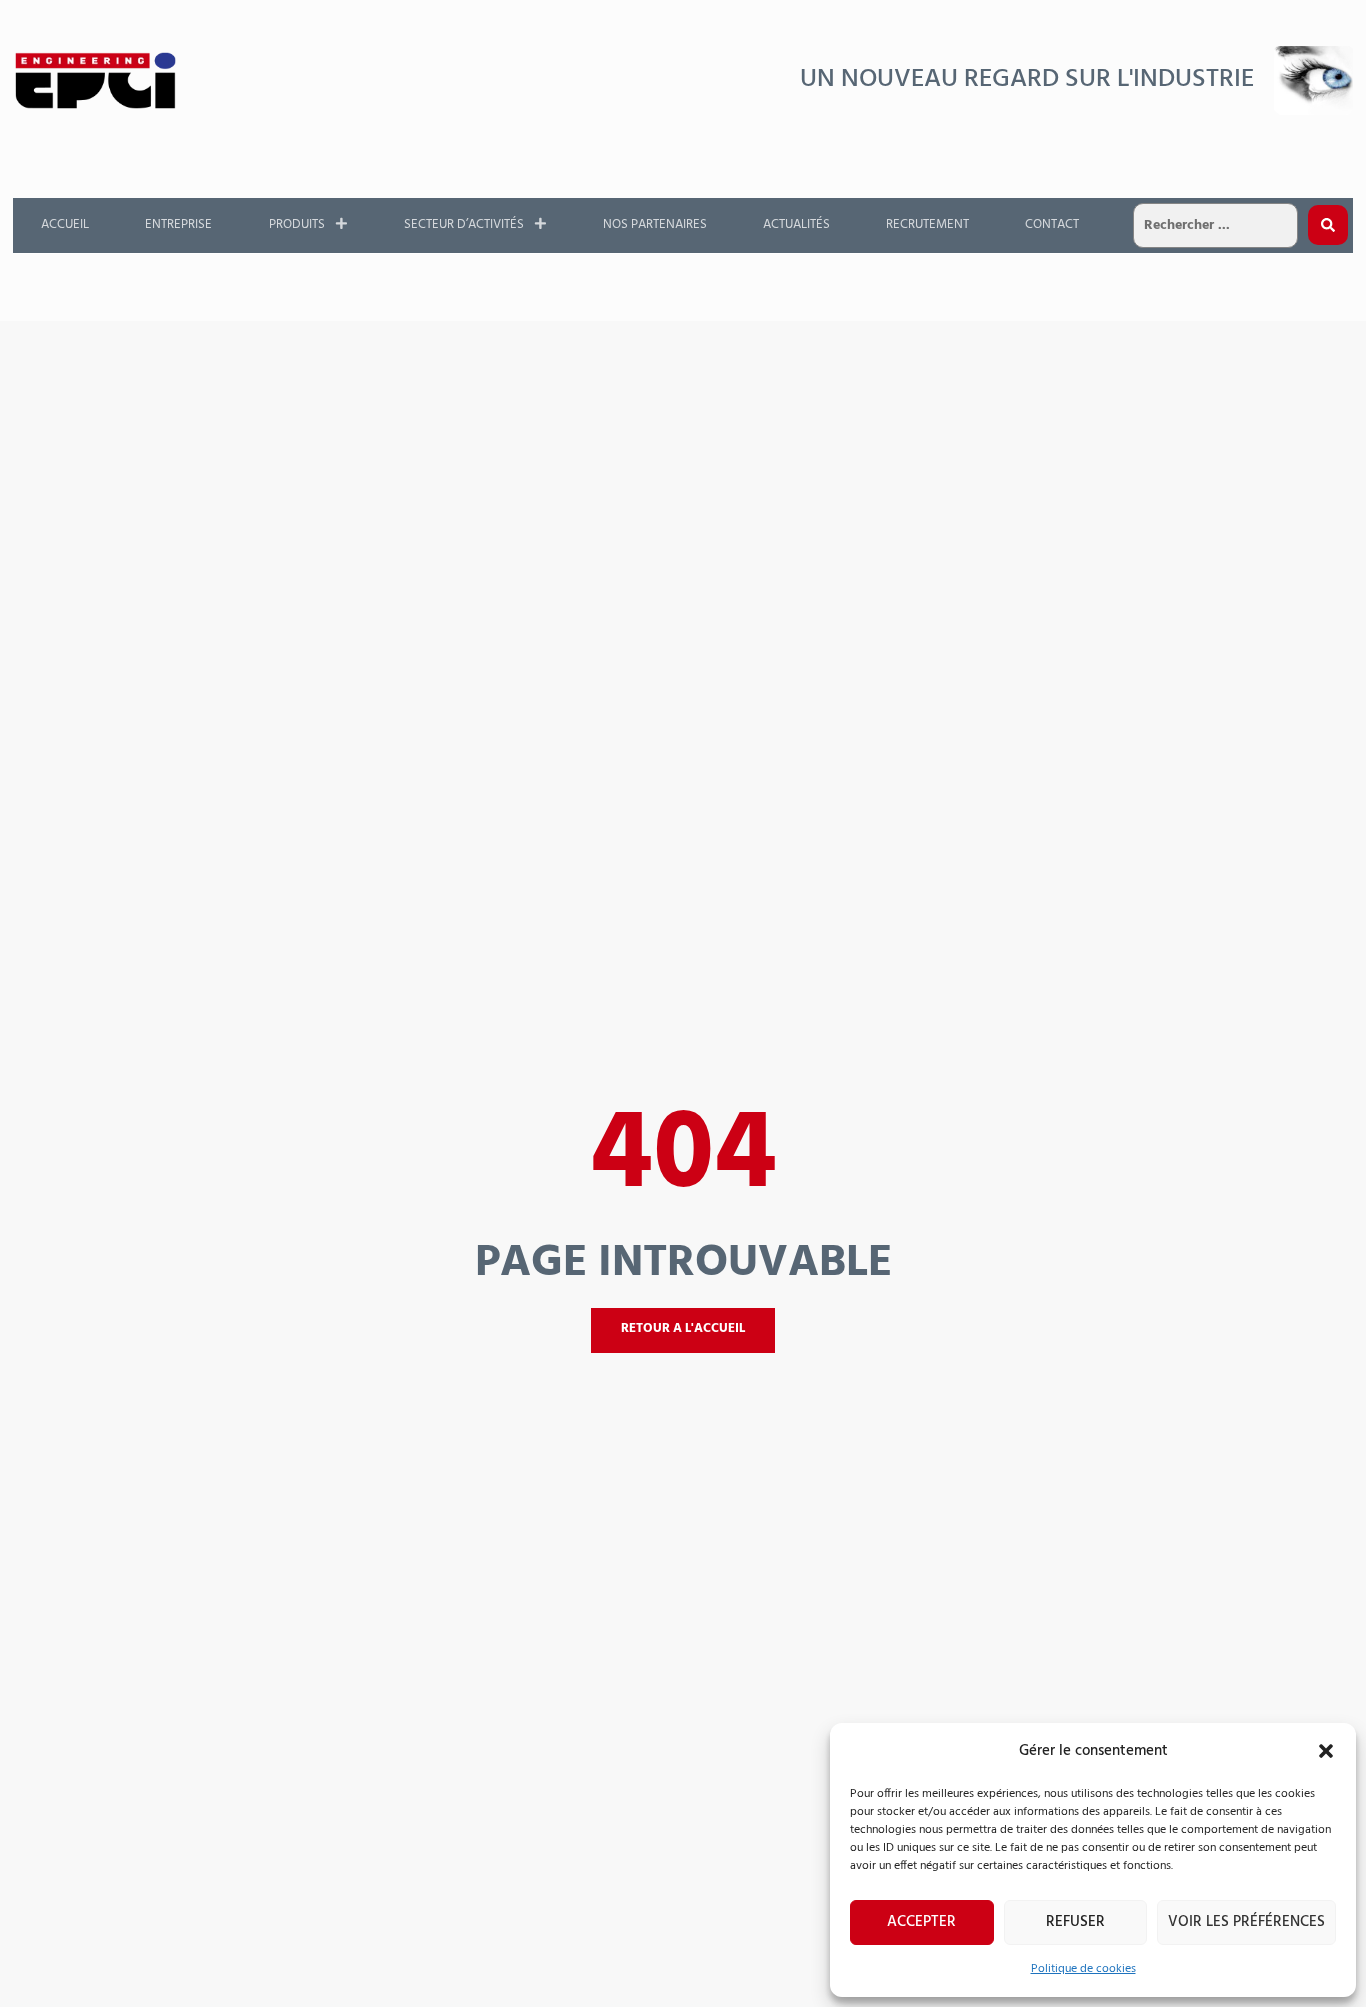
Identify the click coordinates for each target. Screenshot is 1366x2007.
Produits (297, 224)
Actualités (796, 224)
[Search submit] (1328, 225)
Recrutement (927, 224)
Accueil (65, 224)
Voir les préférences (1246, 1922)
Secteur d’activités (464, 224)
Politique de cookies (1083, 1969)
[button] (1326, 1751)
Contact (1052, 224)
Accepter (921, 1922)
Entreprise (178, 224)
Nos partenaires (655, 224)
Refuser (1075, 1922)
